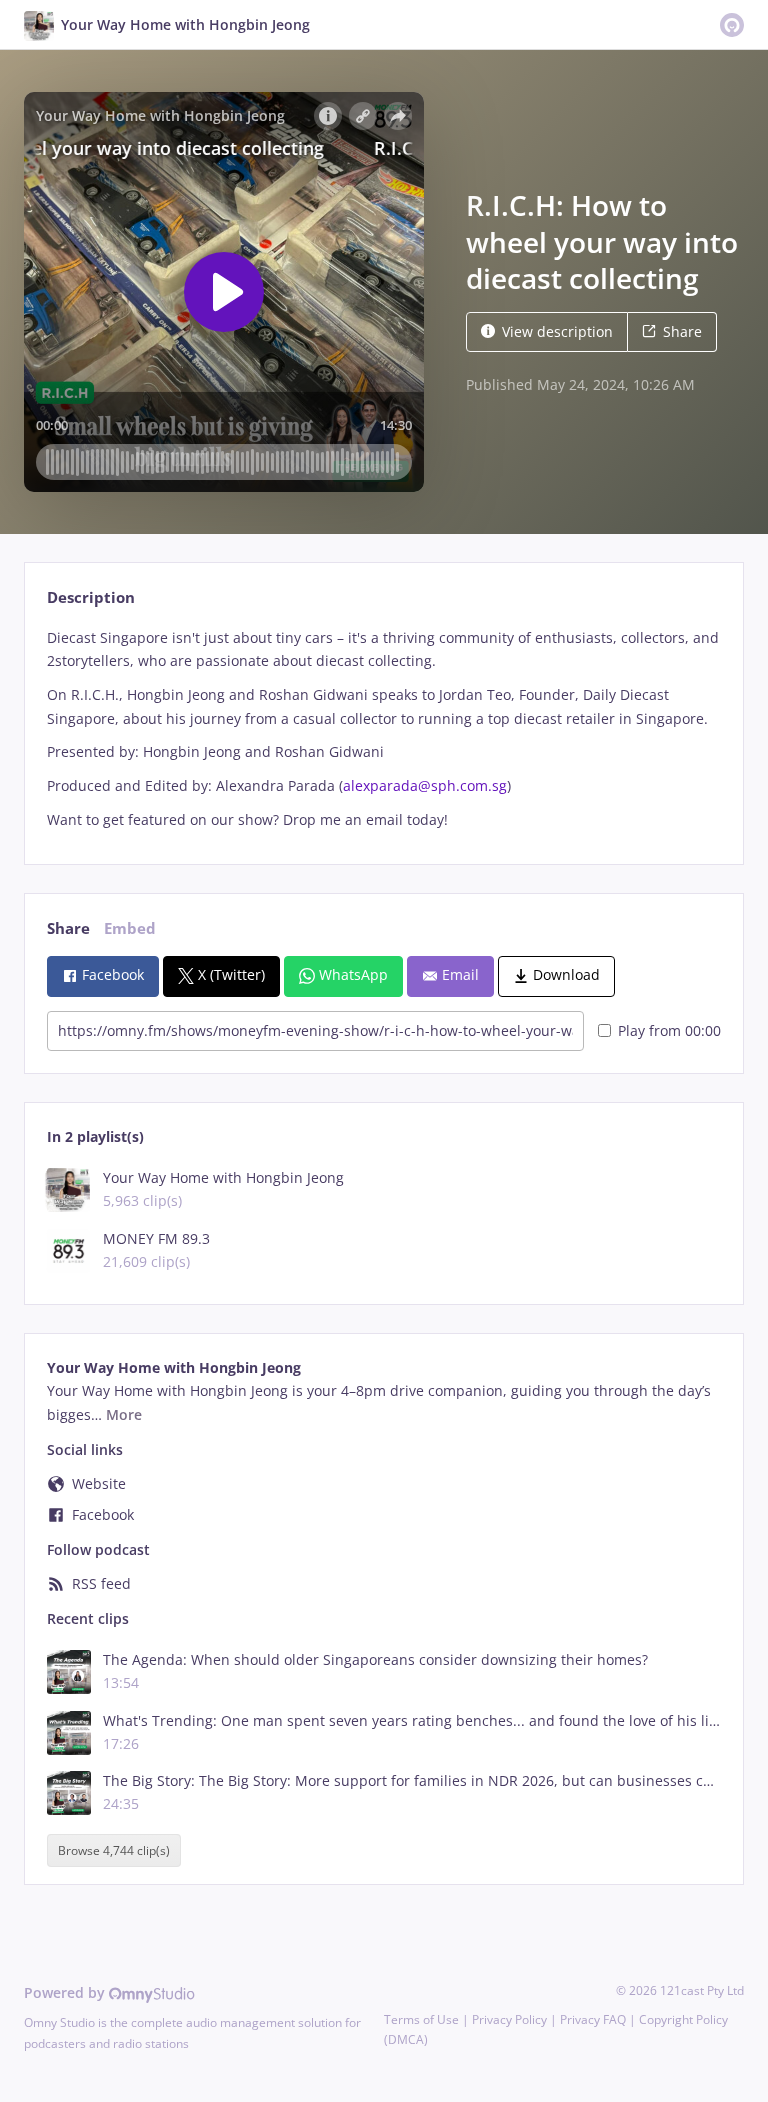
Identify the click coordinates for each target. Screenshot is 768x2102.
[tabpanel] (383, 729)
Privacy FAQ (593, 2019)
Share (682, 331)
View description (557, 331)
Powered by (66, 1992)
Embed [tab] (130, 928)
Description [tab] (91, 597)
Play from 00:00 (669, 1030)
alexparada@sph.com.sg (425, 785)
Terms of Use (421, 2019)
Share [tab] (68, 928)
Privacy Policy (509, 2019)
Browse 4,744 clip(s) (114, 1850)
